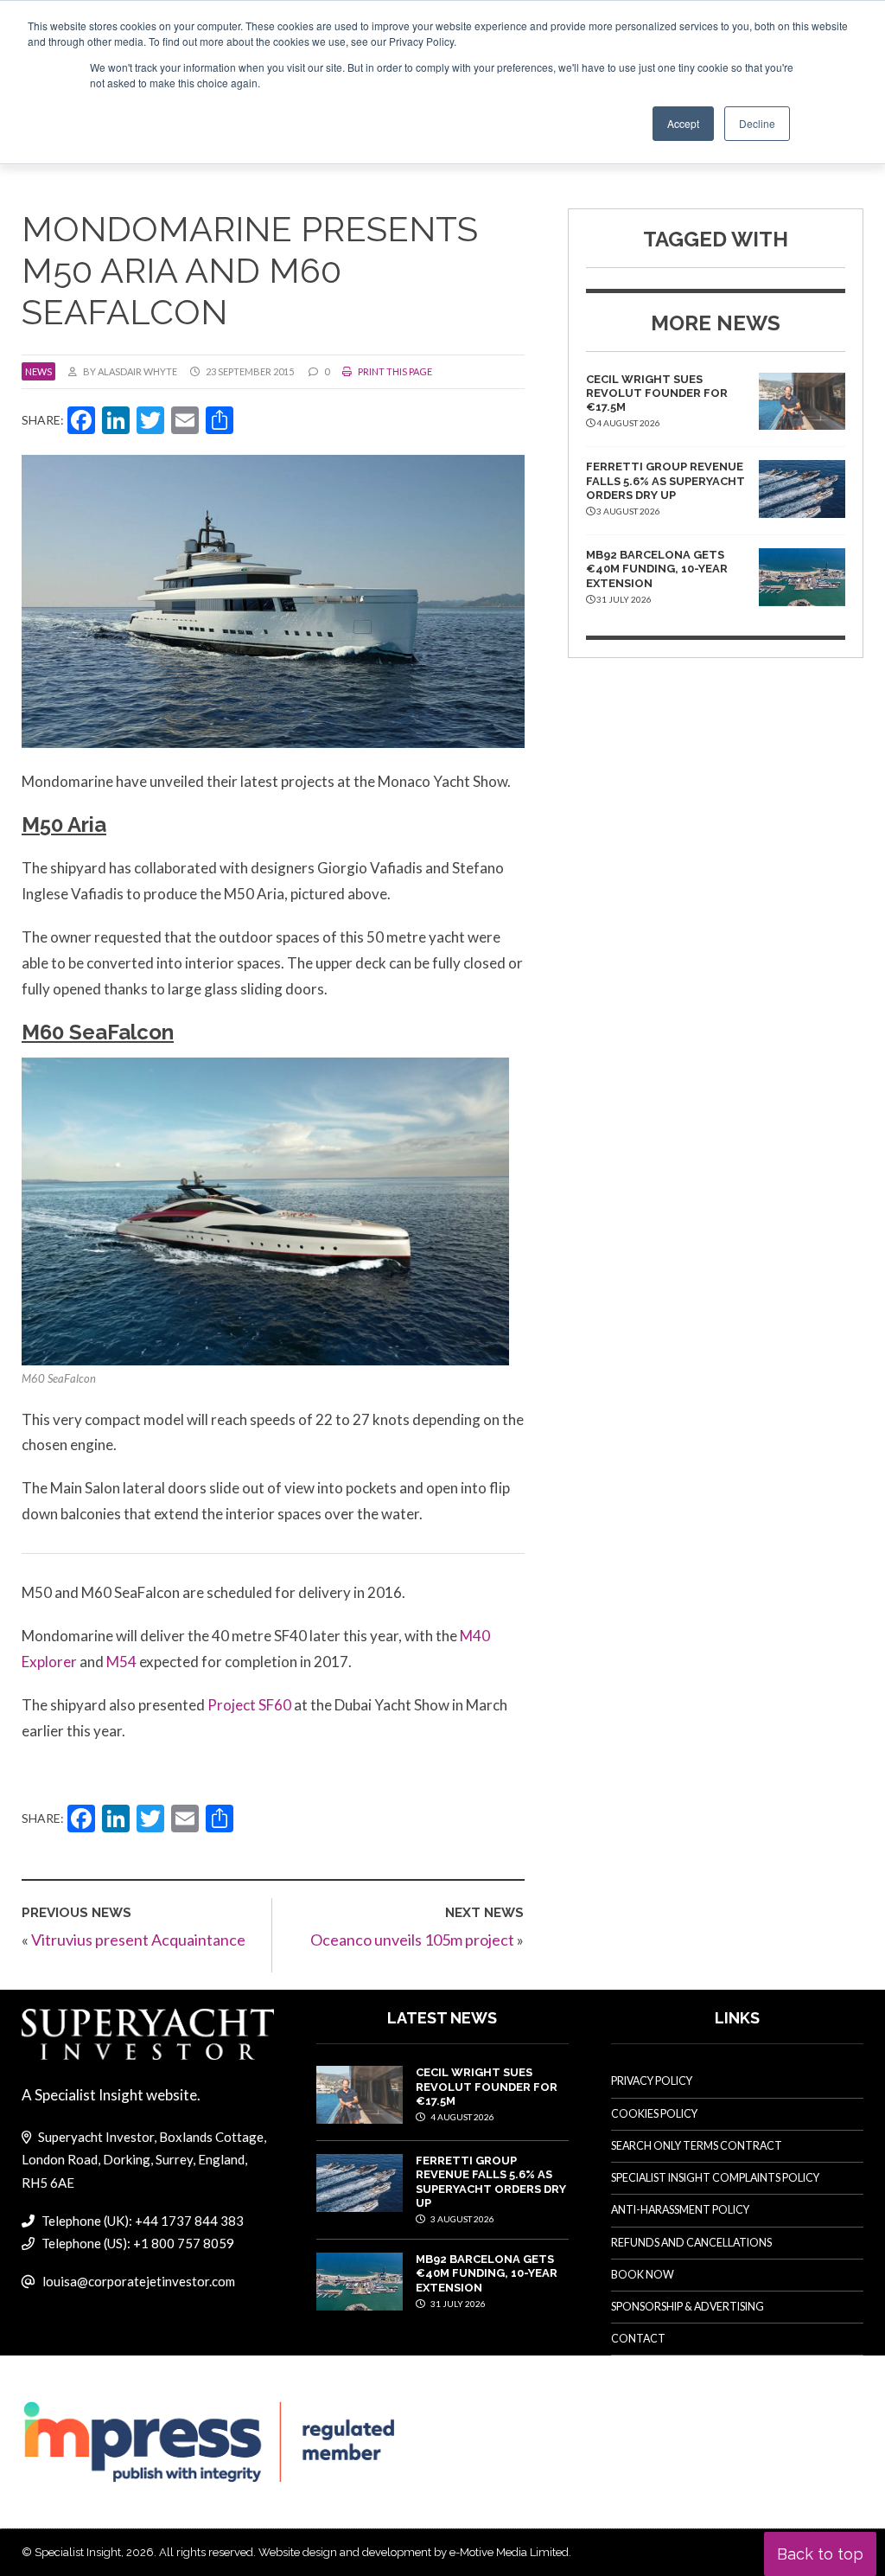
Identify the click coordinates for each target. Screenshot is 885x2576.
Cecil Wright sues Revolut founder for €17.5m (657, 393)
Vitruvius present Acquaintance (138, 1940)
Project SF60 (249, 1705)
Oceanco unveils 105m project (412, 1940)
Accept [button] (683, 123)
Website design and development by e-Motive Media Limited (414, 2552)
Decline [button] (757, 123)
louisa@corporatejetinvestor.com (139, 2281)
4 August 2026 (462, 2117)
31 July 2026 (457, 2304)
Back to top (820, 2554)
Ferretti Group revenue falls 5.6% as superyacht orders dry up (665, 481)
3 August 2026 (462, 2219)
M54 (123, 1662)
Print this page (394, 371)
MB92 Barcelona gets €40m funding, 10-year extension (657, 569)
